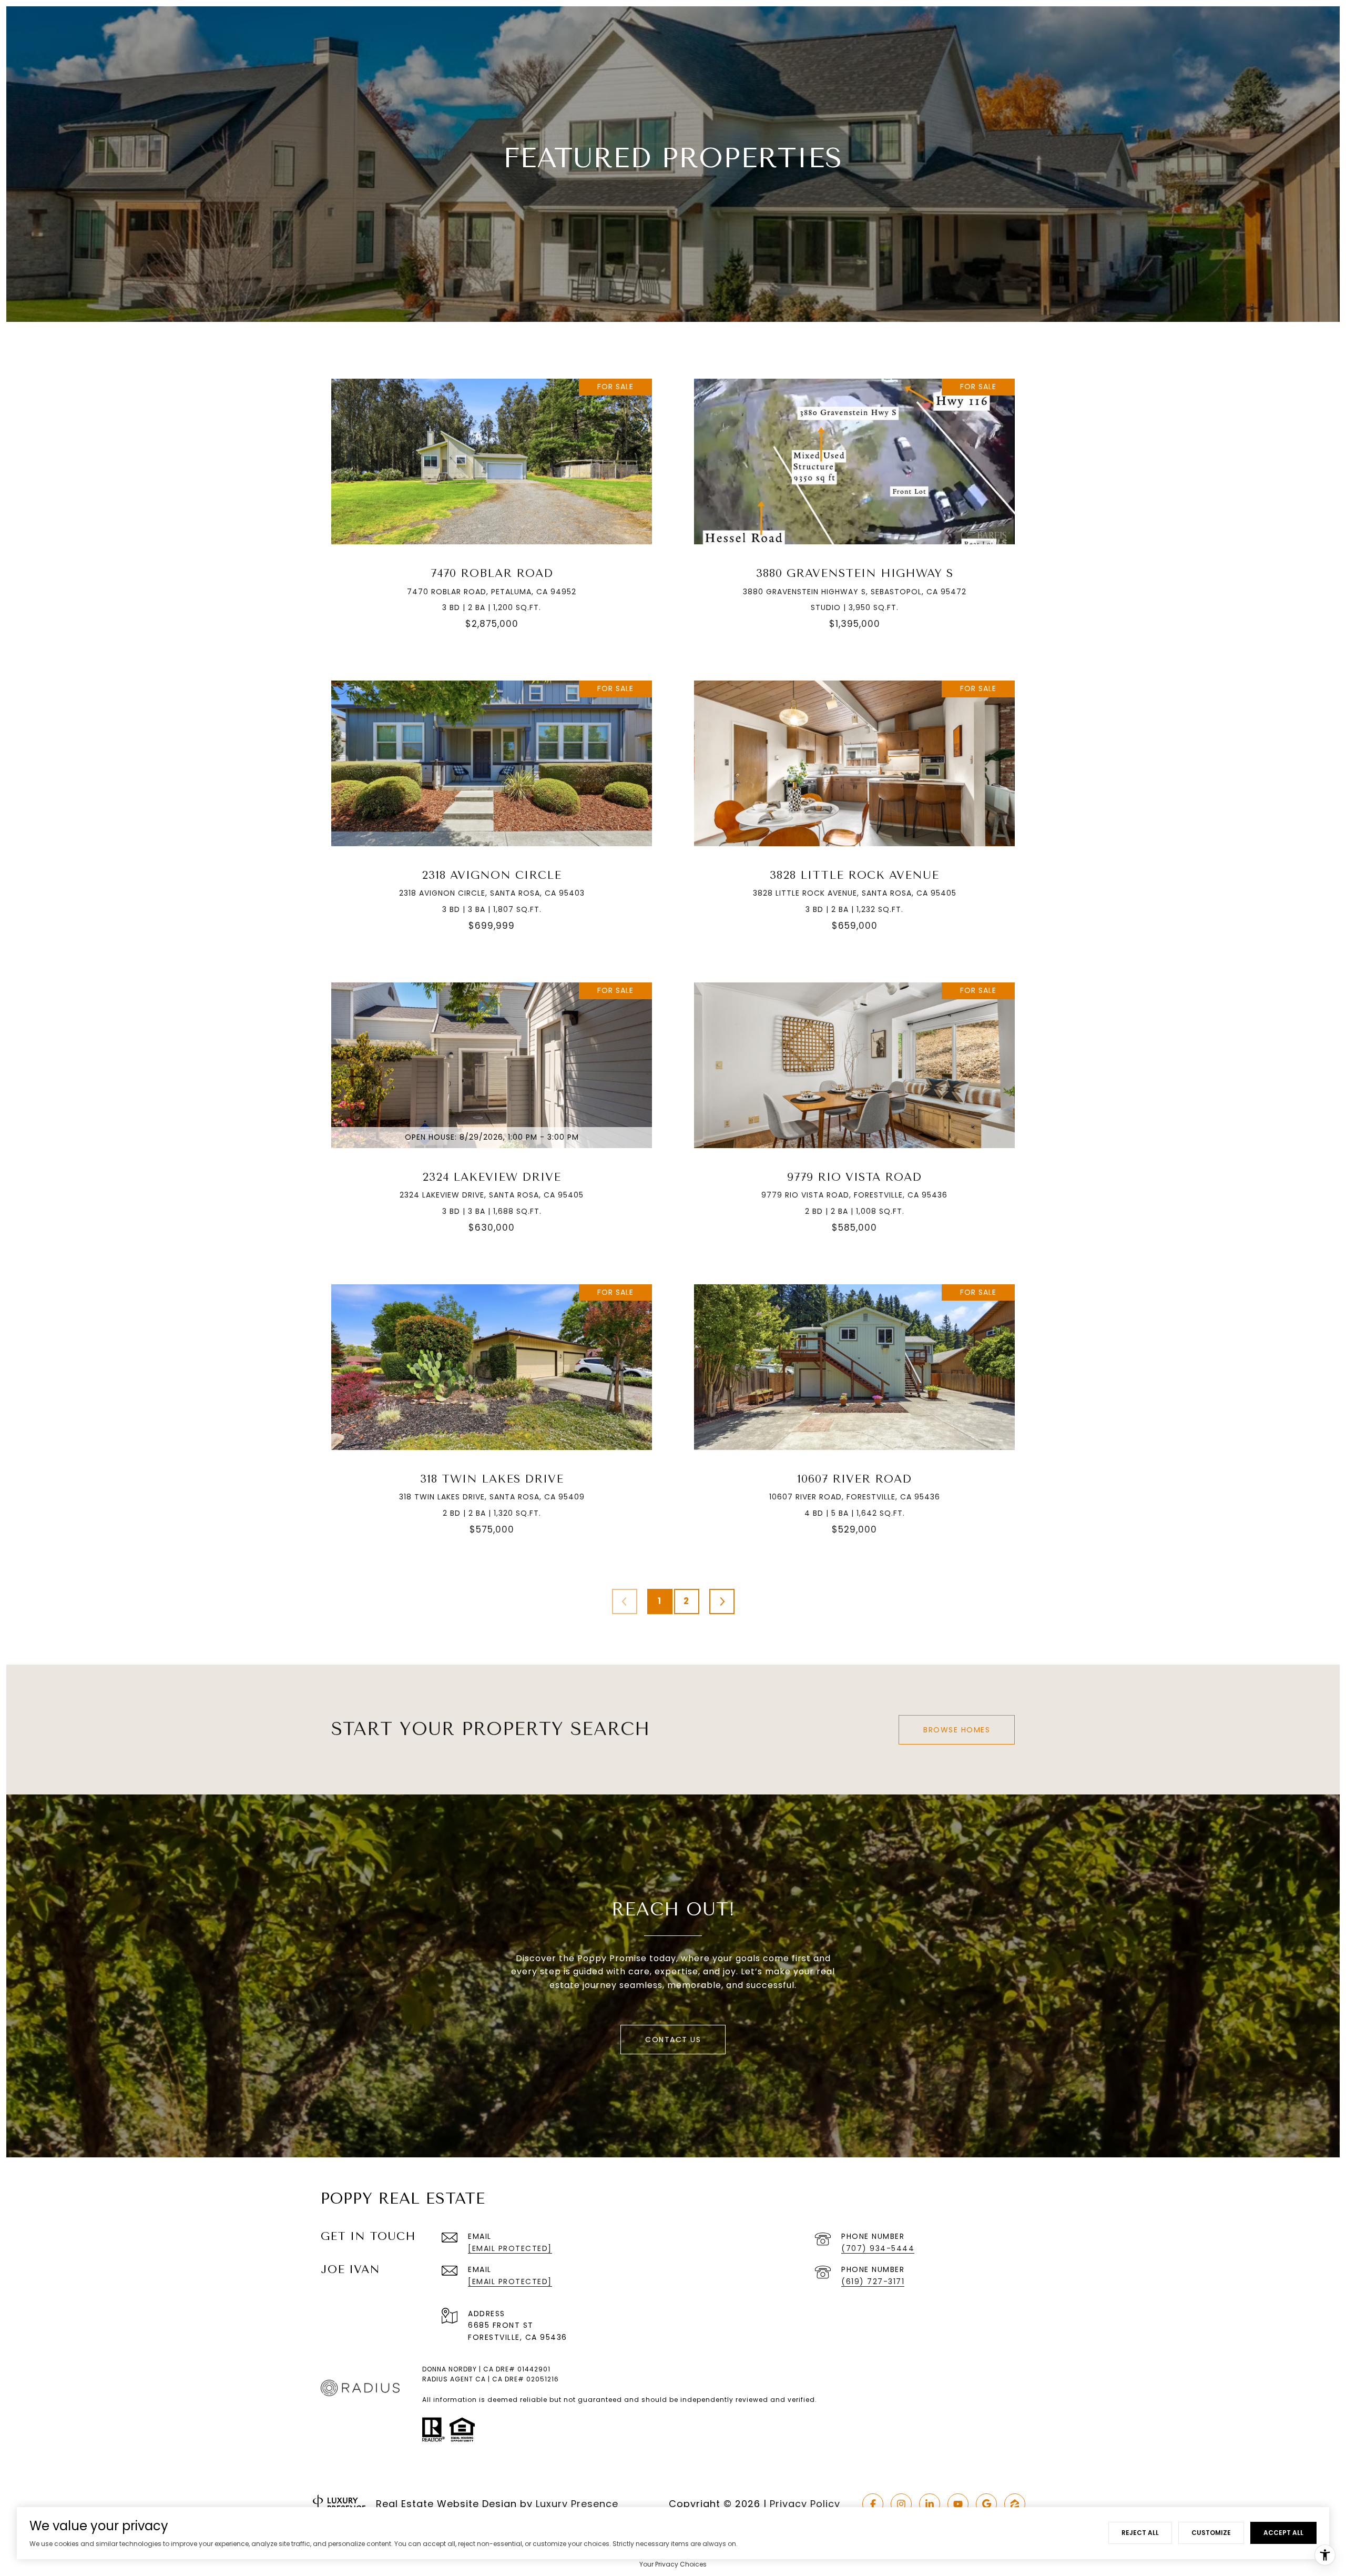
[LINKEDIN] (930, 2504)
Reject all (1140, 2533)
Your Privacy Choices (673, 2564)
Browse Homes (957, 1730)
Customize (1211, 2533)
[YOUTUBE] (958, 2504)
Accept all (1283, 2533)
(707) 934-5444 (878, 2248)
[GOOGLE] (986, 2504)
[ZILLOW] (1015, 2504)
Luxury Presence (577, 2504)
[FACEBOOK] (873, 2504)
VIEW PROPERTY (492, 510)
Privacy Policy (805, 2504)
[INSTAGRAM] (901, 2504)
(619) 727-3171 (873, 2281)
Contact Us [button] (673, 2040)
